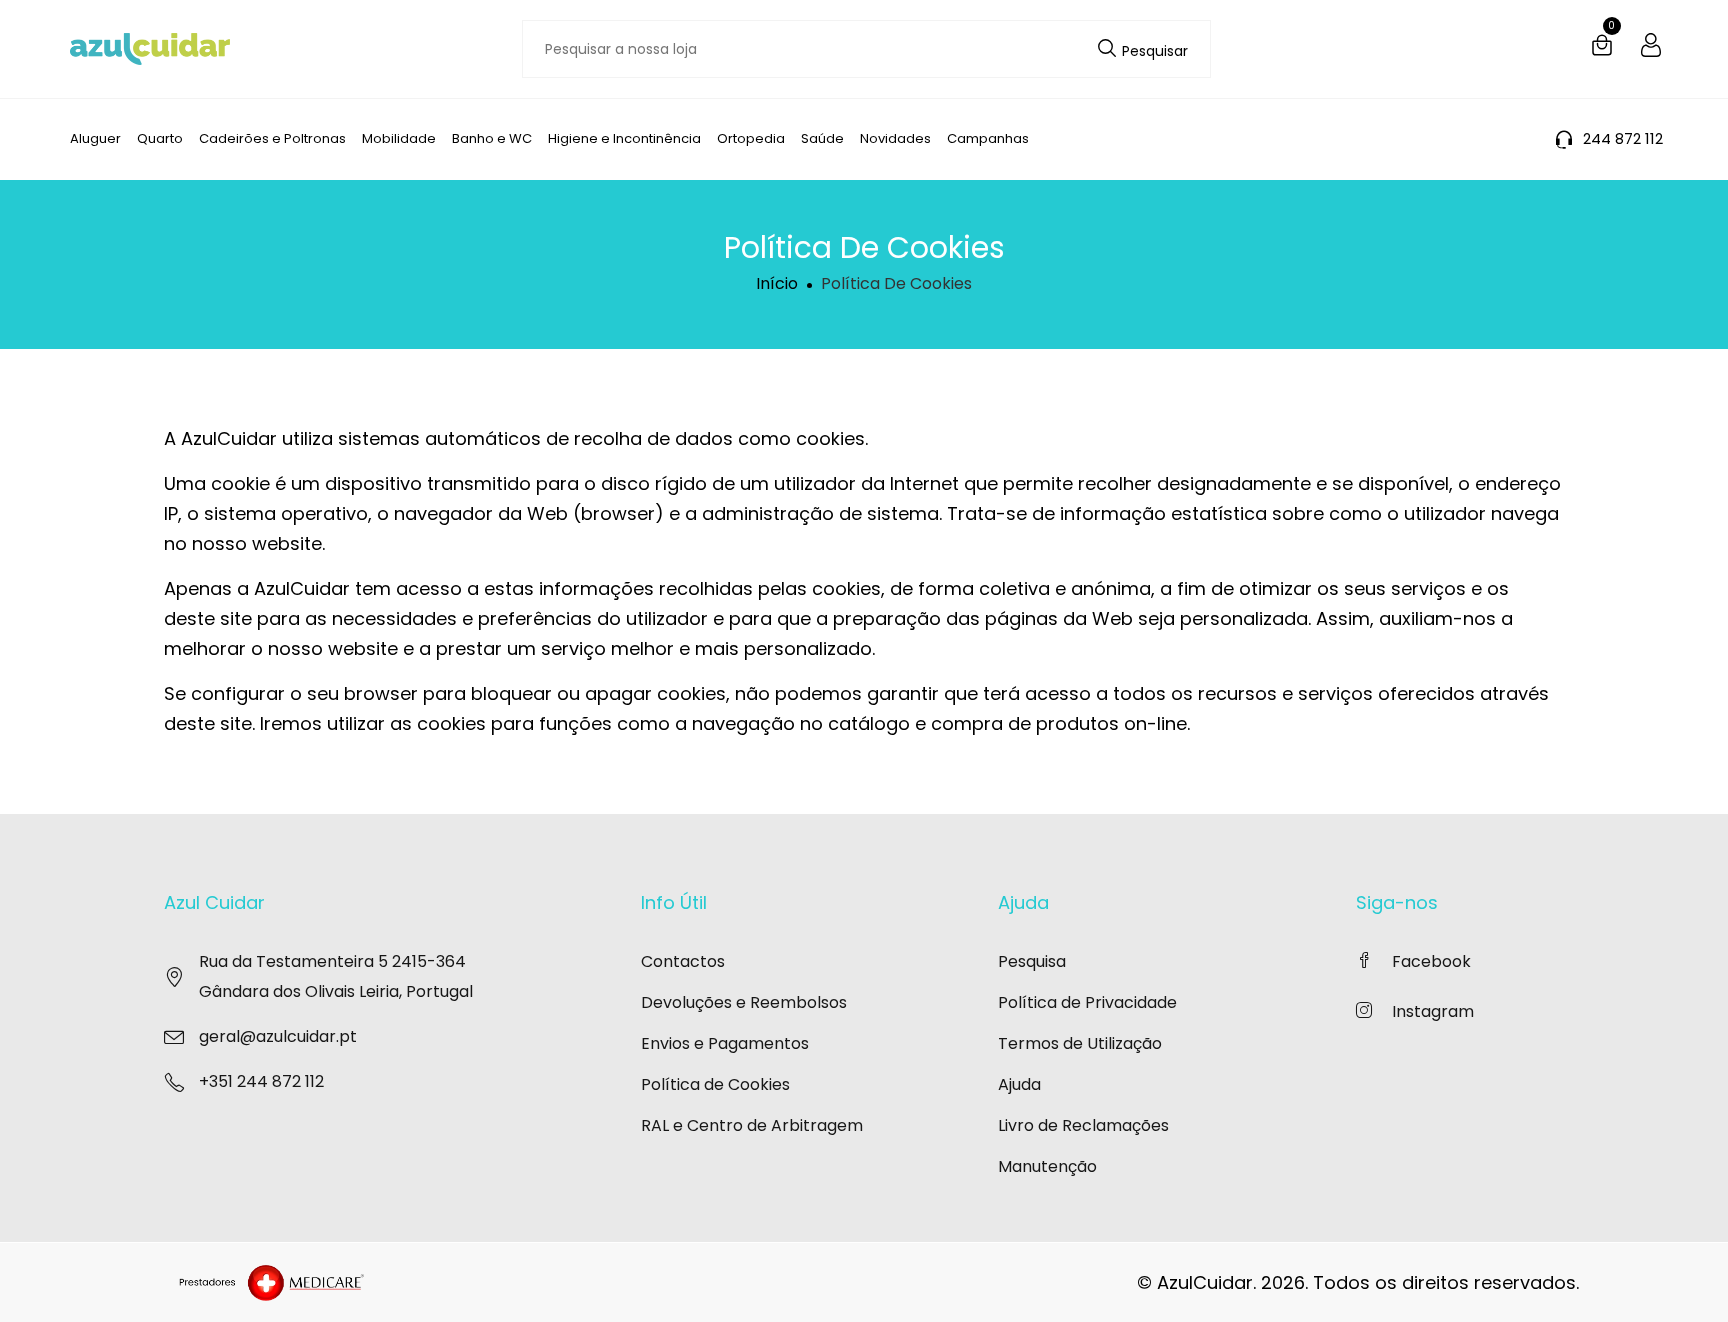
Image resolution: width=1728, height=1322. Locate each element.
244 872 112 (1623, 138)
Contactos (683, 961)
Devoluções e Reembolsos (744, 1002)
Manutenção (1047, 1166)
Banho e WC (492, 138)
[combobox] (866, 49)
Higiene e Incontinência (624, 138)
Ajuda (1019, 1084)
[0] (1602, 49)
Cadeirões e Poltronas (272, 138)
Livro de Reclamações (1083, 1125)
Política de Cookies (715, 1084)
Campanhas (988, 138)
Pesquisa (1032, 961)
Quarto (160, 138)
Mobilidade (399, 138)
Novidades (895, 138)
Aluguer (95, 138)
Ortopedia (751, 138)
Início (777, 283)
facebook (1431, 961)
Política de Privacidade (1087, 1002)
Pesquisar (1153, 51)
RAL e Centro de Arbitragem (752, 1125)
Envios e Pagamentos (725, 1043)
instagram (1433, 1011)
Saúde (822, 138)
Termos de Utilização (1080, 1043)
